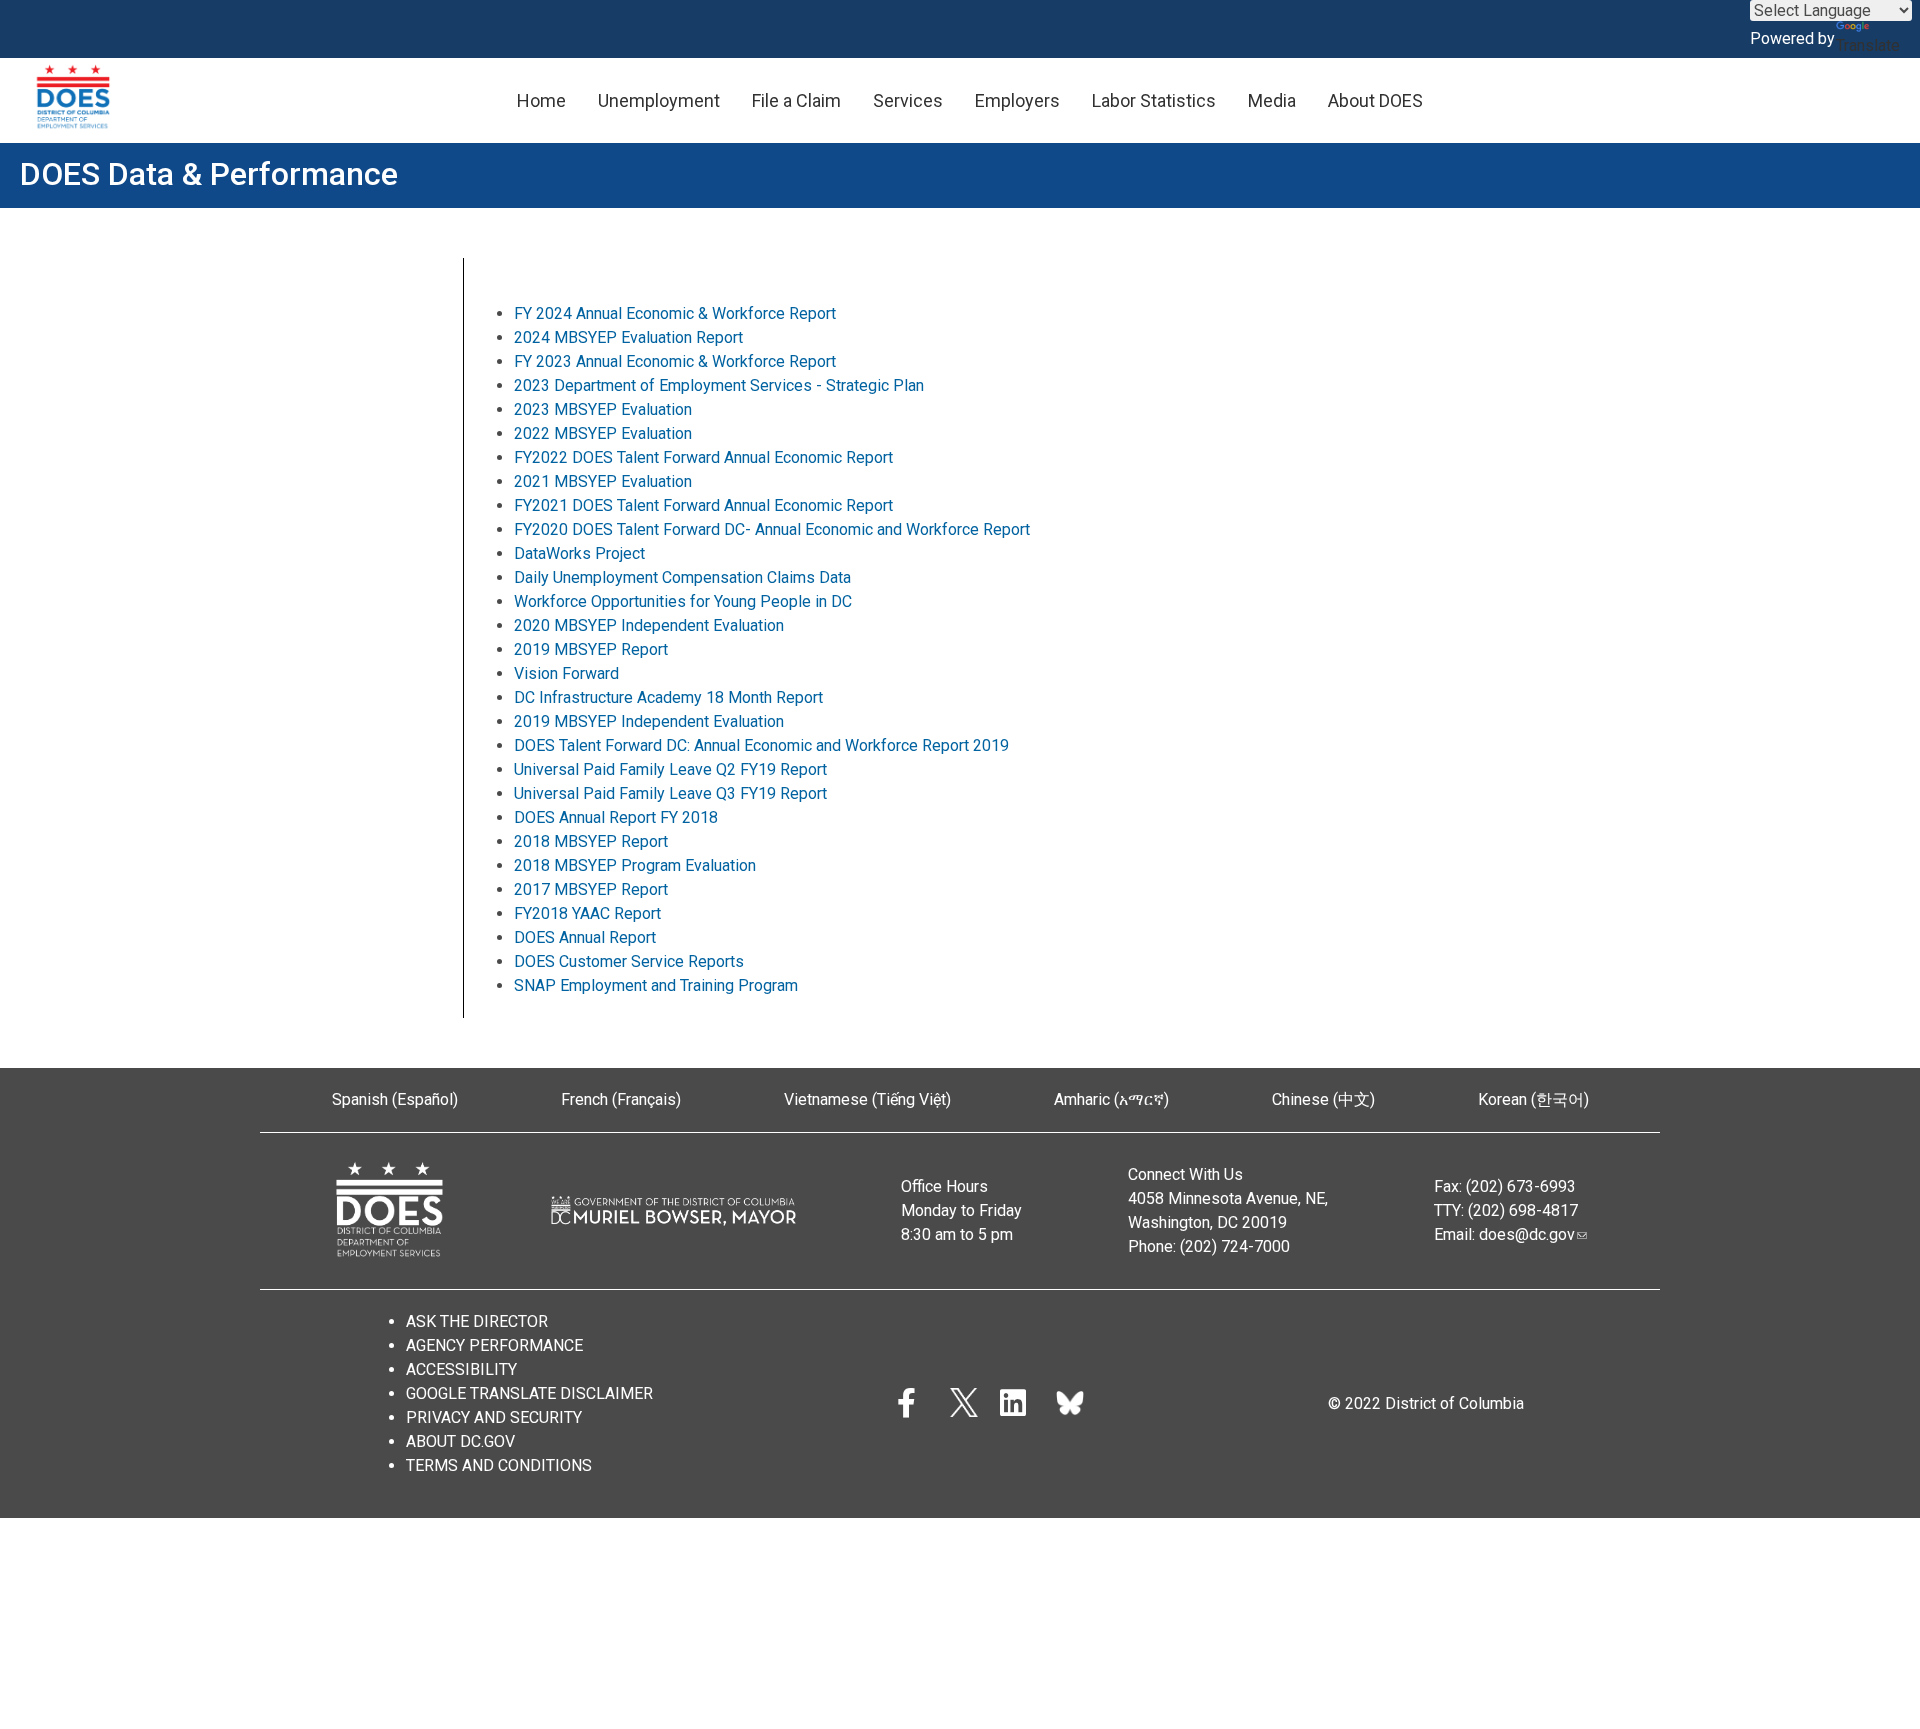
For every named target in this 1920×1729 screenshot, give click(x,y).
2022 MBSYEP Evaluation (603, 433)
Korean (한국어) (1533, 1099)
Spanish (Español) (395, 1099)
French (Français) (621, 1099)
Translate (1868, 45)
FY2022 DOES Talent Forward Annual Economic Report (703, 457)
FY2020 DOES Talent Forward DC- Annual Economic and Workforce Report (772, 529)
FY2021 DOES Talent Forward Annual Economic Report (703, 505)
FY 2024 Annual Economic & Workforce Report (675, 313)
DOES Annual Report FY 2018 (616, 817)
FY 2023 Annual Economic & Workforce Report (675, 361)
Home (541, 100)
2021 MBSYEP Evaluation (603, 481)
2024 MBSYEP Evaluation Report (628, 337)
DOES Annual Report (587, 937)
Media (1272, 100)
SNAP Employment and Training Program (658, 985)
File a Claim (796, 100)
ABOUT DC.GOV (460, 1441)
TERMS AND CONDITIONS (499, 1465)
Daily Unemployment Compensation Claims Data (682, 577)
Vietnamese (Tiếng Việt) (867, 1099)
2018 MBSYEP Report (591, 841)
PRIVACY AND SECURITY (494, 1417)
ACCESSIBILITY (461, 1369)
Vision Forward (566, 673)
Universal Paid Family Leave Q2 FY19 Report (670, 769)
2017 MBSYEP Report (591, 889)
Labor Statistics (1154, 100)
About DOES (1375, 100)
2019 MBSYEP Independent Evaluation (649, 721)
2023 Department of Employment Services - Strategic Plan (719, 385)
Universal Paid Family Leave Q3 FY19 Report (670, 793)
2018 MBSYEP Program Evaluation (635, 865)
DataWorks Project (579, 553)
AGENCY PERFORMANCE (494, 1345)
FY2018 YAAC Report (587, 913)
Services (908, 100)
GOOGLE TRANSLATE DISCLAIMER (529, 1393)
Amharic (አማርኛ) (1111, 1099)
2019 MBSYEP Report (591, 649)
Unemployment (659, 100)
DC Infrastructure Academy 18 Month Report (668, 697)
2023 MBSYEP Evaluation (603, 409)
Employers (1017, 100)
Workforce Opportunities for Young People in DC (683, 601)
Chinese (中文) (1323, 1099)
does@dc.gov (1527, 1234)
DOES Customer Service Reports (629, 961)
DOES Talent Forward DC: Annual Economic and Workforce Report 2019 (761, 745)
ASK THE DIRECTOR (477, 1321)
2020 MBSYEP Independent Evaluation (649, 625)
